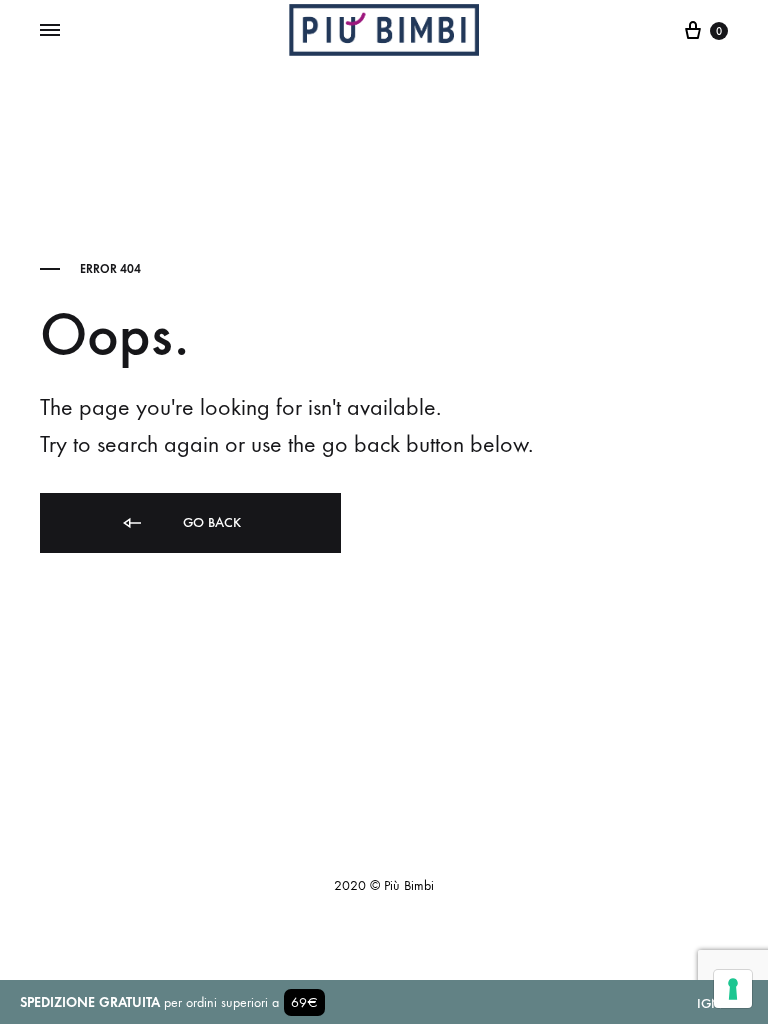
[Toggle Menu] (50, 31)
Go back (210, 522)
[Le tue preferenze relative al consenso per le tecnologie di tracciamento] (733, 989)
